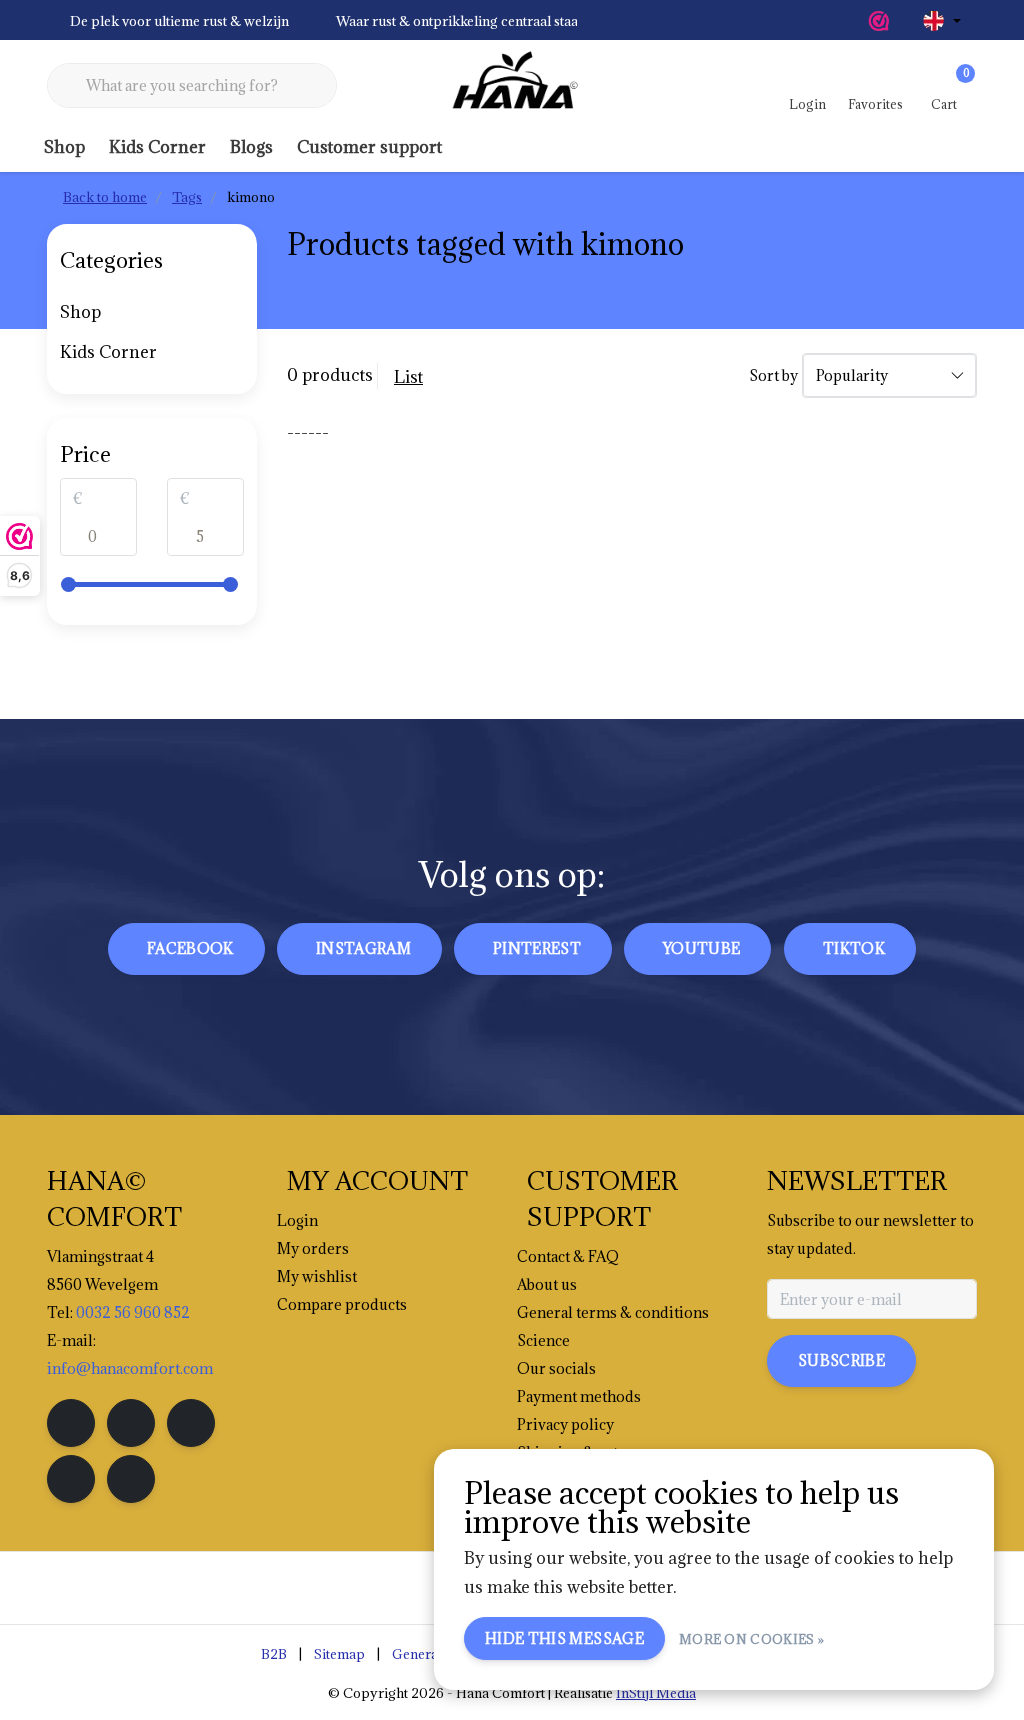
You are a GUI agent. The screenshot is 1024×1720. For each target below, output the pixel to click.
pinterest (537, 948)
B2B (274, 1654)
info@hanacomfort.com (130, 1368)
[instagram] (131, 1423)
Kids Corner (157, 147)
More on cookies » (751, 1639)
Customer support (369, 147)
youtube (701, 948)
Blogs (251, 147)
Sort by (773, 375)
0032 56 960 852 (133, 1312)
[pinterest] (191, 1423)
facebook (190, 948)
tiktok (854, 948)
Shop (64, 147)
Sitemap (339, 1654)
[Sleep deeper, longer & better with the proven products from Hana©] (512, 86)
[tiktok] (131, 1479)
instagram (363, 948)
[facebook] (71, 1423)
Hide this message (564, 1638)
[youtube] (71, 1479)
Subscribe (841, 1360)
